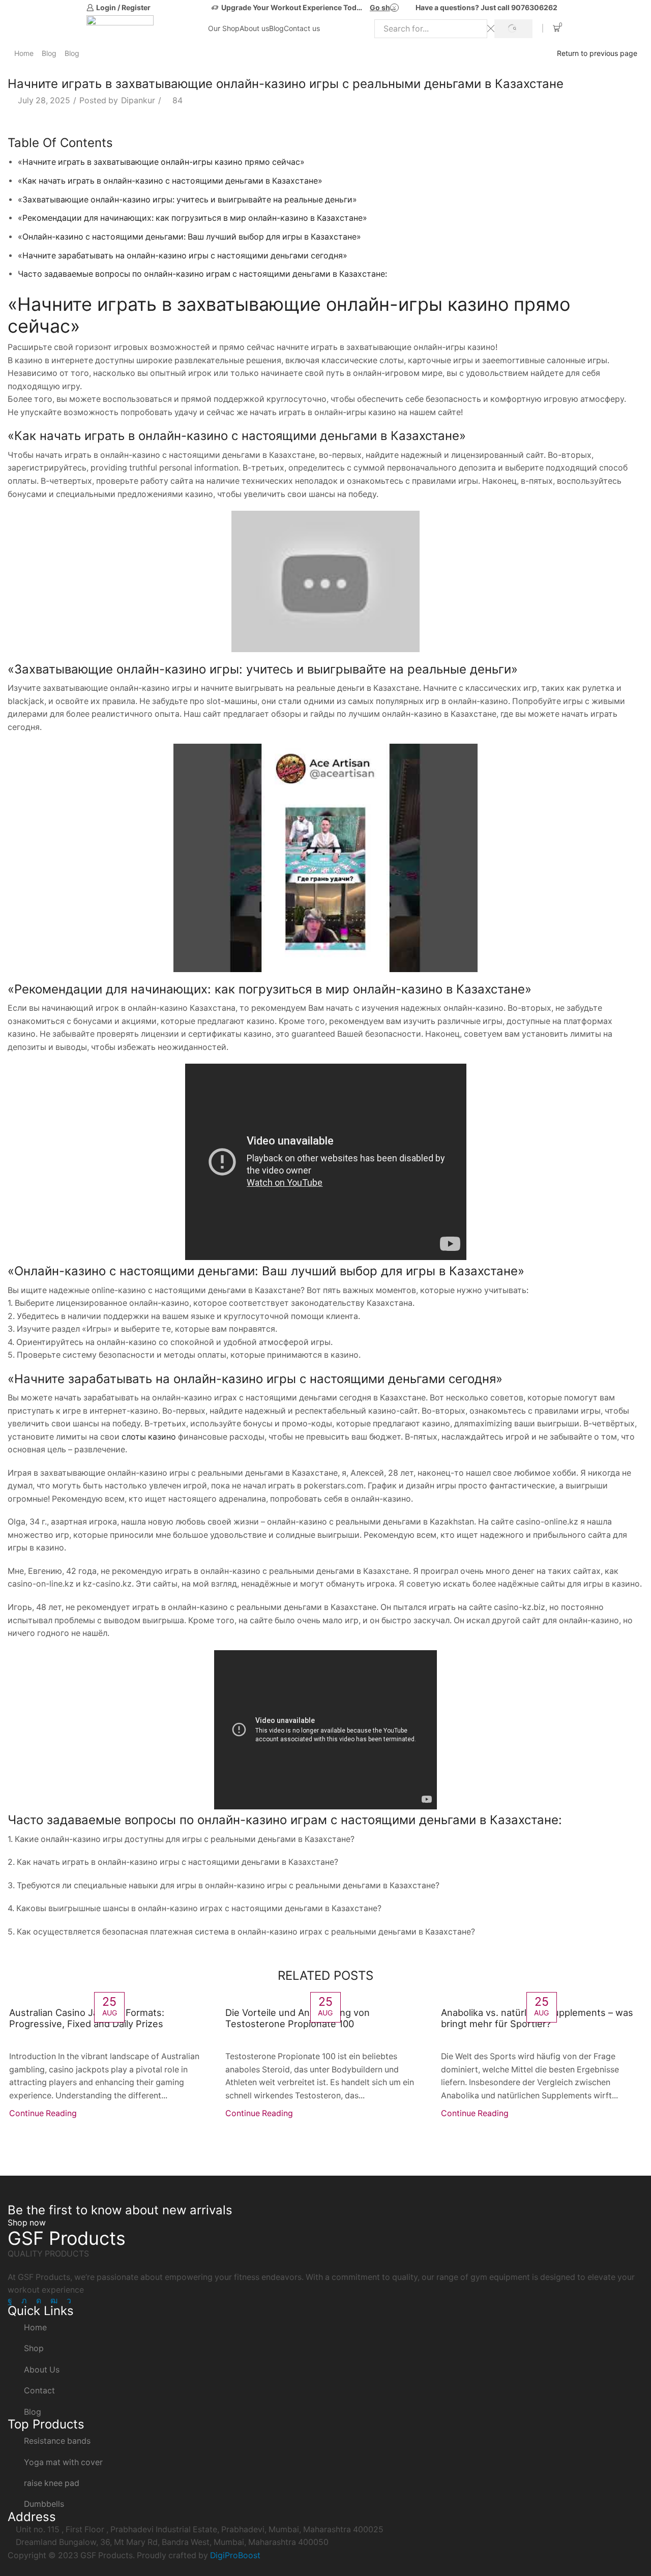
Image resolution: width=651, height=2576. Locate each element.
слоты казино (149, 1437)
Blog (276, 28)
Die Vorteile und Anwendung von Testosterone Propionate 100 (298, 2018)
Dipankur (138, 100)
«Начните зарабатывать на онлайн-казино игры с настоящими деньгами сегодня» (183, 256)
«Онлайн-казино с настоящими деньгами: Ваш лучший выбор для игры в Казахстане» (189, 237)
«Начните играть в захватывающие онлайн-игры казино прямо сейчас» (161, 162)
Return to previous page (597, 53)
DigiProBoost (235, 2555)
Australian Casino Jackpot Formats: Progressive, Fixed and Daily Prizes (87, 2018)
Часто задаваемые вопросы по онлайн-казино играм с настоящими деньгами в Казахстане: (202, 274)
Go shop (384, 7)
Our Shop (224, 28)
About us (254, 28)
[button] (27, 2223)
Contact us (302, 28)
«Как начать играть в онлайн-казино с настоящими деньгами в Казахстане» (170, 181)
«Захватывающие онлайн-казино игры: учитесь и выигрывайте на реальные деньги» (187, 200)
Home (24, 53)
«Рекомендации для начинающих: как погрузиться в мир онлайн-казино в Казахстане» (193, 218)
